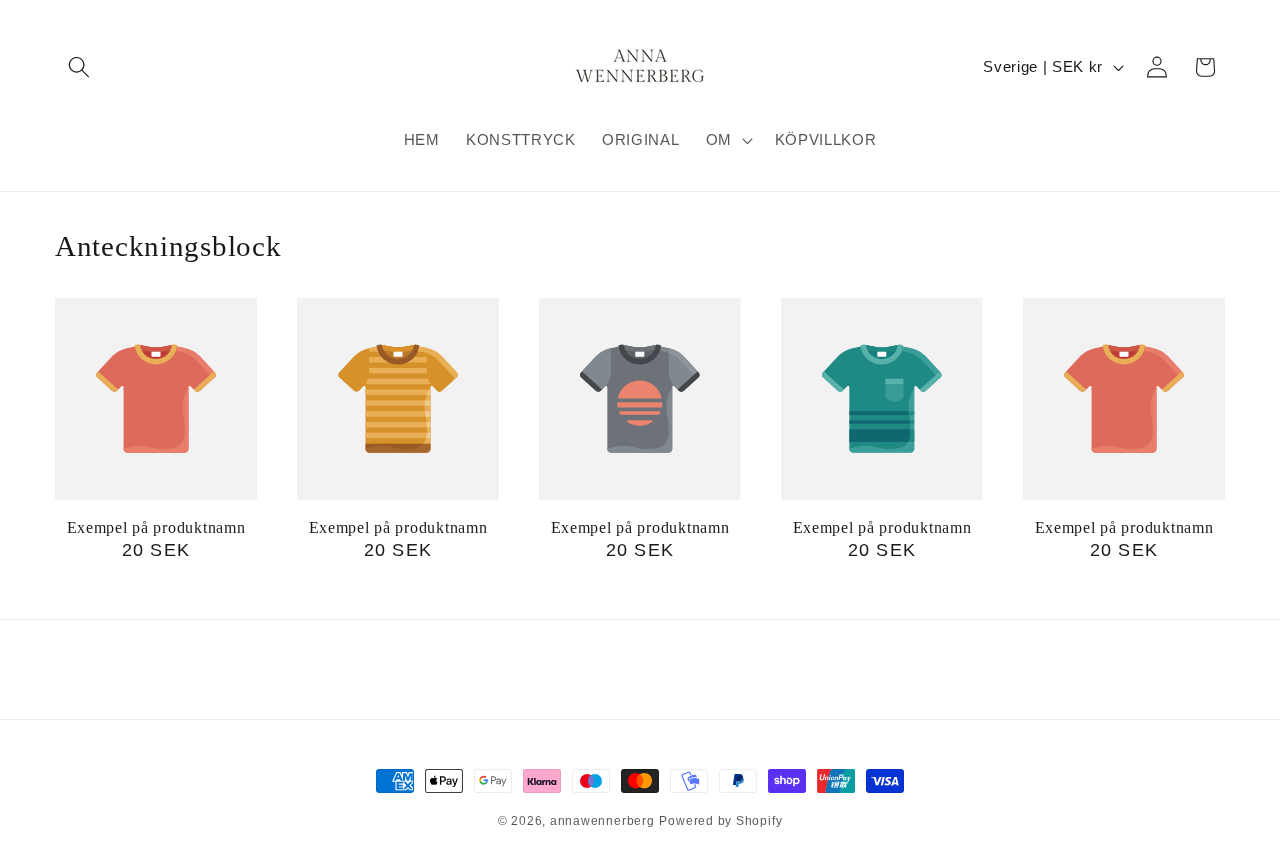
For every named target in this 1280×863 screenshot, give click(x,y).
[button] (79, 67)
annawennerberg (602, 821)
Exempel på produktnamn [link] (156, 527)
